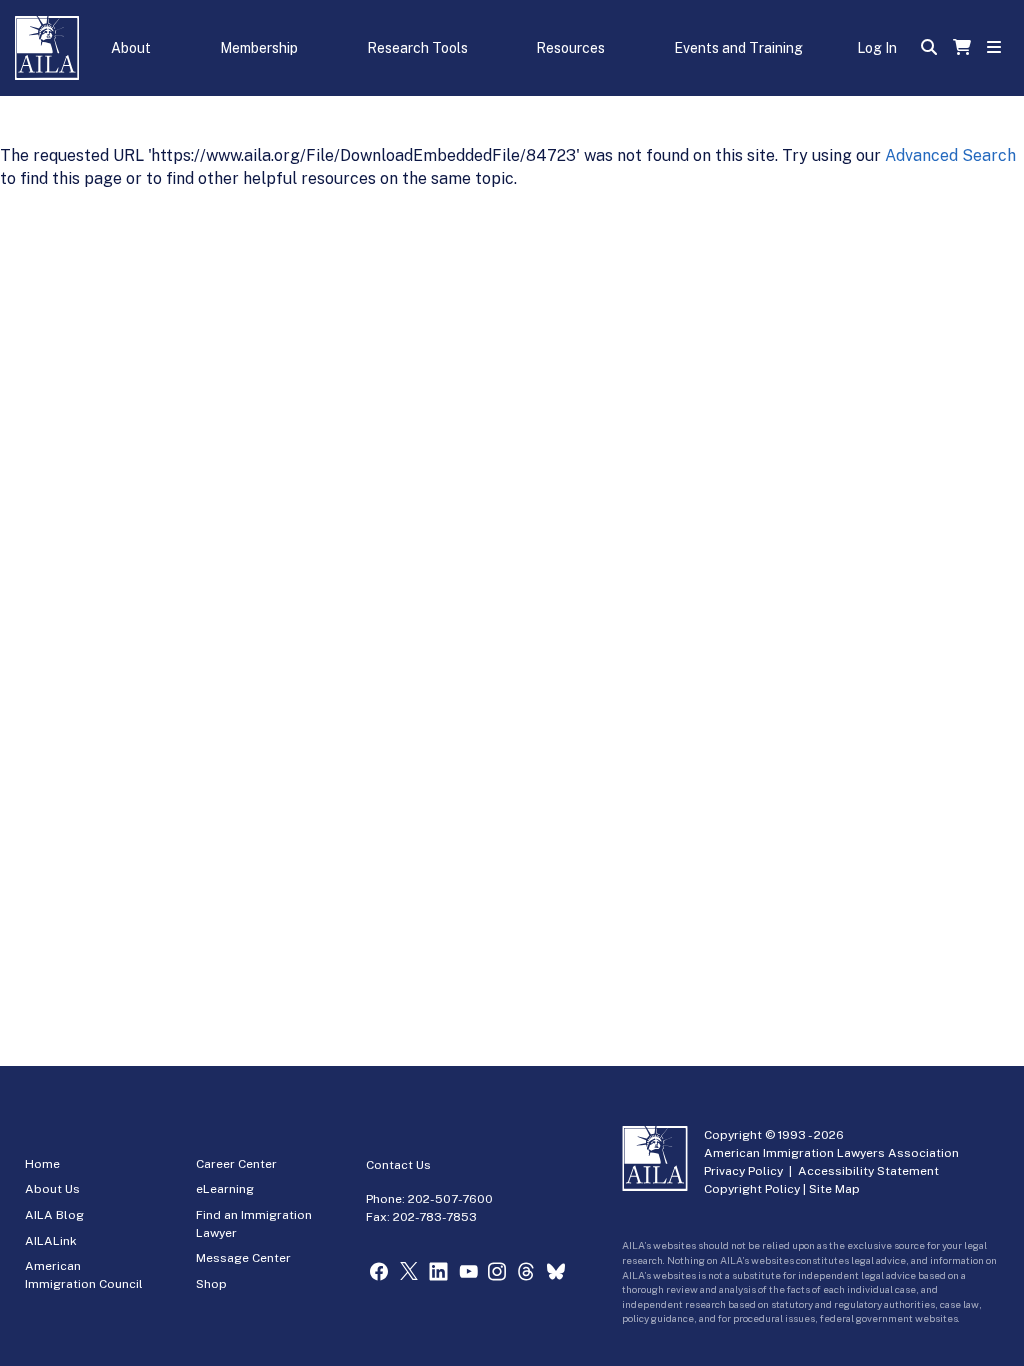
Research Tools (417, 48)
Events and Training (738, 48)
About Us (52, 1189)
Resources (570, 48)
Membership (259, 48)
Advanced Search (950, 155)
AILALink (51, 1241)
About (131, 48)
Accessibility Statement (868, 1171)
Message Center (243, 1258)
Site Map (834, 1189)
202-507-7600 (450, 1199)
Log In (877, 48)
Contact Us (398, 1165)
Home (42, 1164)
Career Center (236, 1164)
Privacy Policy (743, 1171)
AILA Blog (54, 1215)
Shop (211, 1284)
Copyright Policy (752, 1189)
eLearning (225, 1189)
